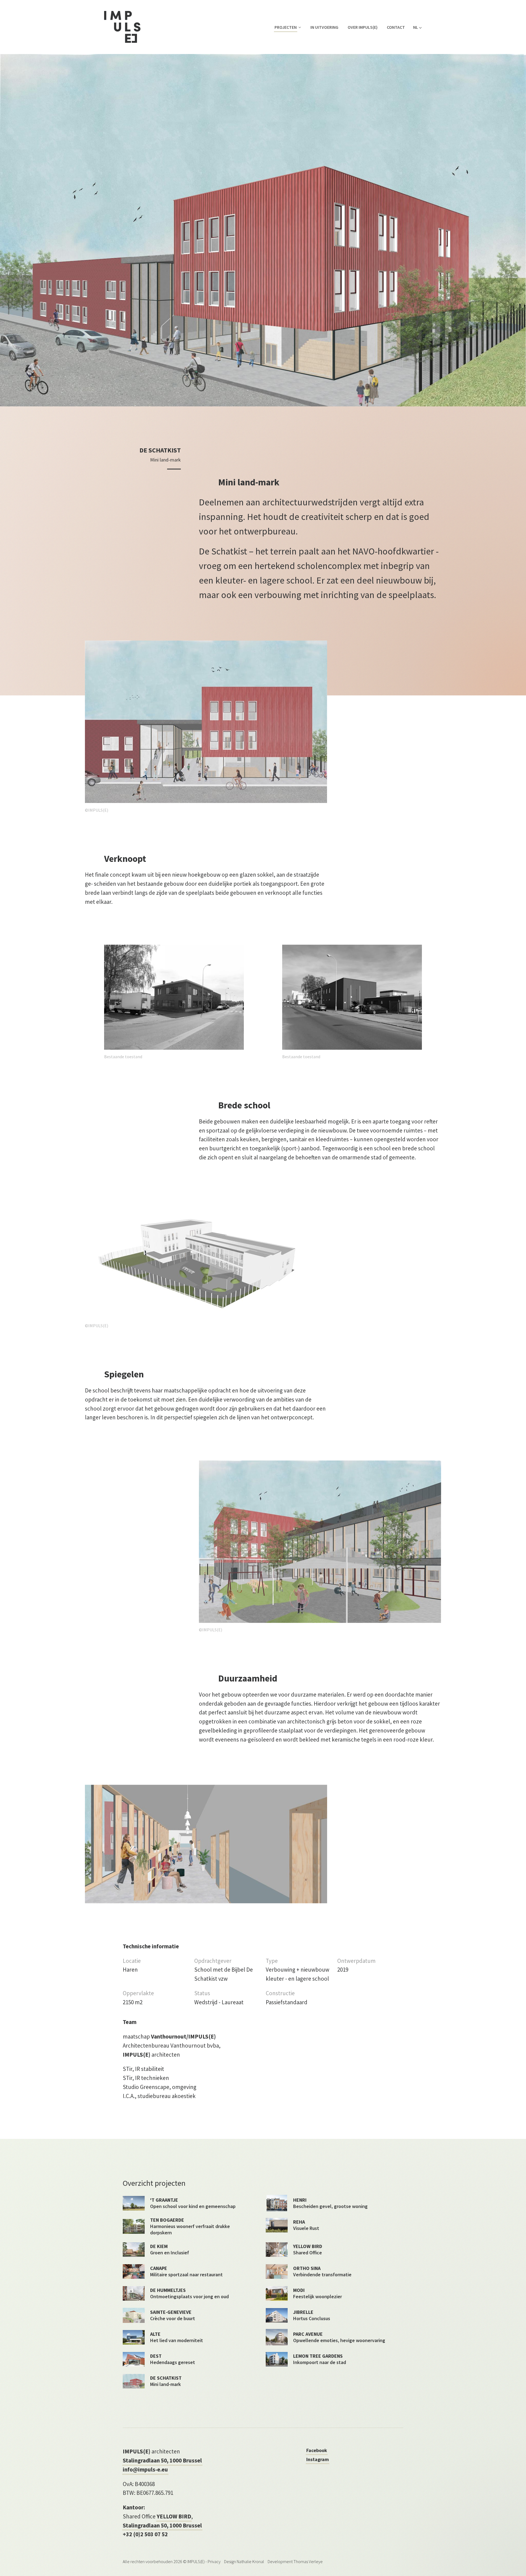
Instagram (318, 2459)
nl (416, 27)
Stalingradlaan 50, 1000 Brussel (162, 2460)
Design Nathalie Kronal (244, 2561)
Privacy (214, 2561)
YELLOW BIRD (174, 2516)
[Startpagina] (122, 27)
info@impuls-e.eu (145, 2469)
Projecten (286, 27)
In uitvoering (324, 27)
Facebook (317, 2450)
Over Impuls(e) (363, 27)
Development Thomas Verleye (295, 2561)
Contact (396, 27)
